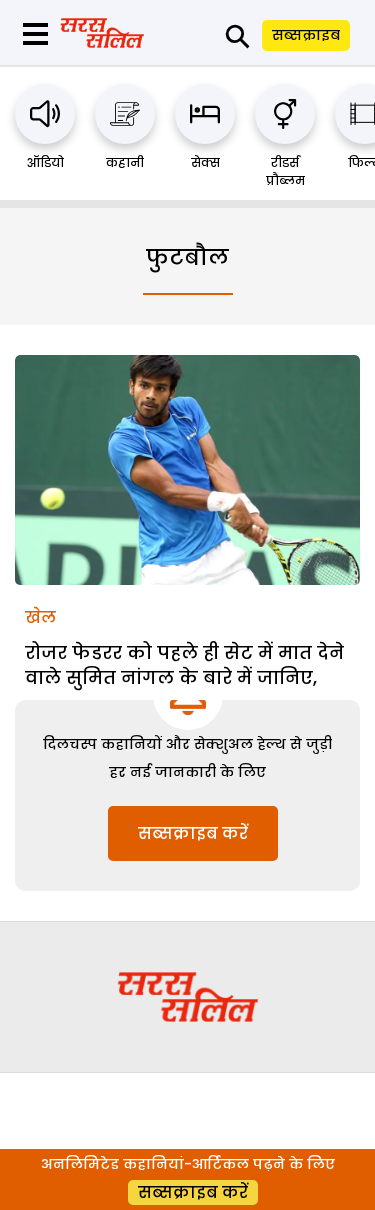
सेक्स (205, 162)
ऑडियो (45, 162)
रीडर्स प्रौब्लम (285, 171)
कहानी (125, 162)
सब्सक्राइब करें (193, 833)
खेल (40, 617)
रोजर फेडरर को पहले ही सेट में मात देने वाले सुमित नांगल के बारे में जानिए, (184, 665)
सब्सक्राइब (306, 35)
